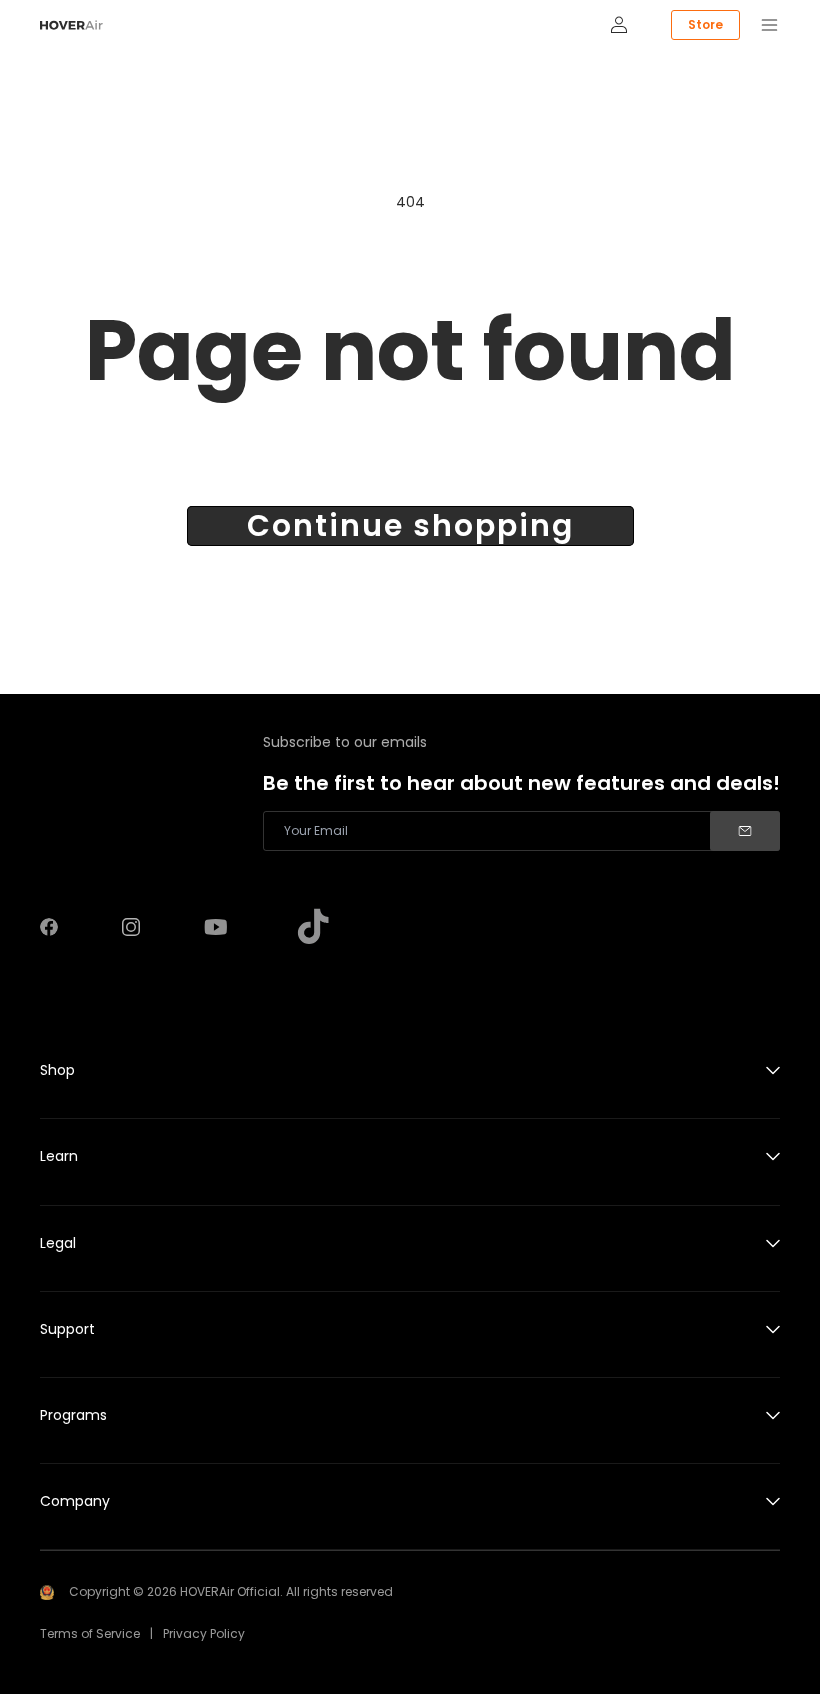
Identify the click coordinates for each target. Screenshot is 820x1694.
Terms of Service (90, 1633)
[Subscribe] (745, 831)
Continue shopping (410, 526)
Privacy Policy (204, 1633)
